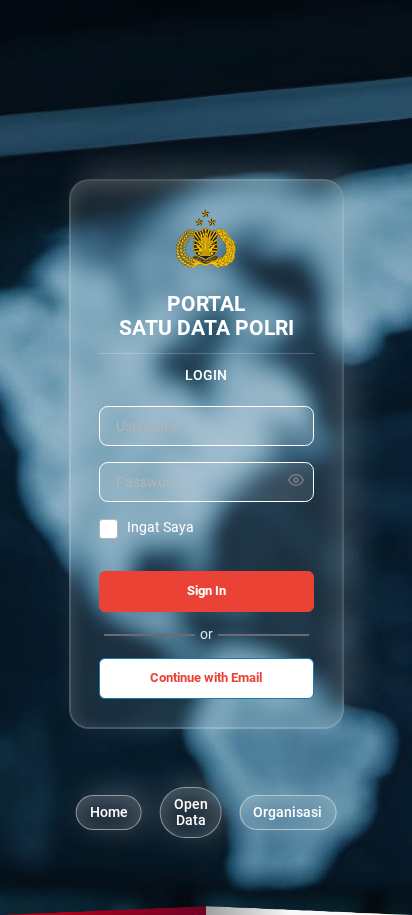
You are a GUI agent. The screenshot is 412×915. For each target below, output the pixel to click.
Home (109, 812)
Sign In (206, 590)
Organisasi (287, 812)
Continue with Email (206, 677)
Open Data (191, 812)
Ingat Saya (160, 527)
